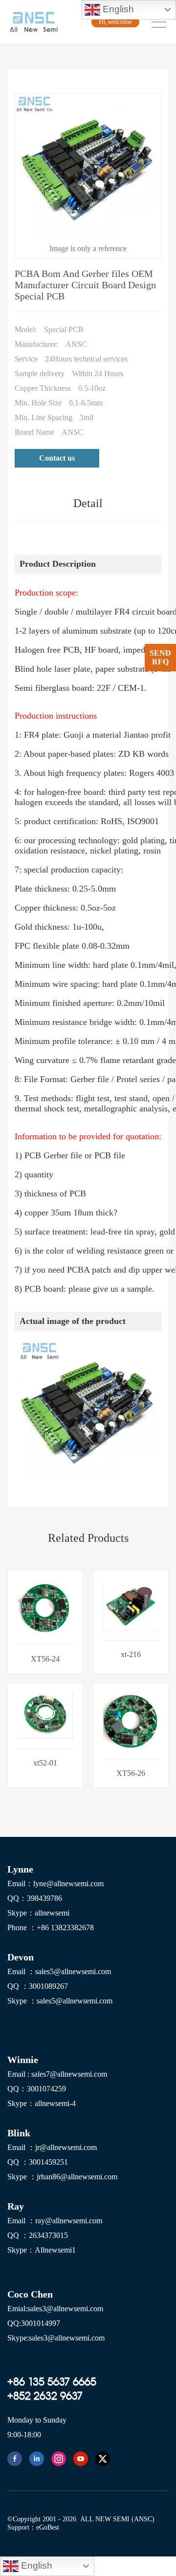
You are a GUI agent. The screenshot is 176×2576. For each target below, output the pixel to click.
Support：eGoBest (33, 2527)
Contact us (57, 458)
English (117, 9)
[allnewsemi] (15, 2459)
